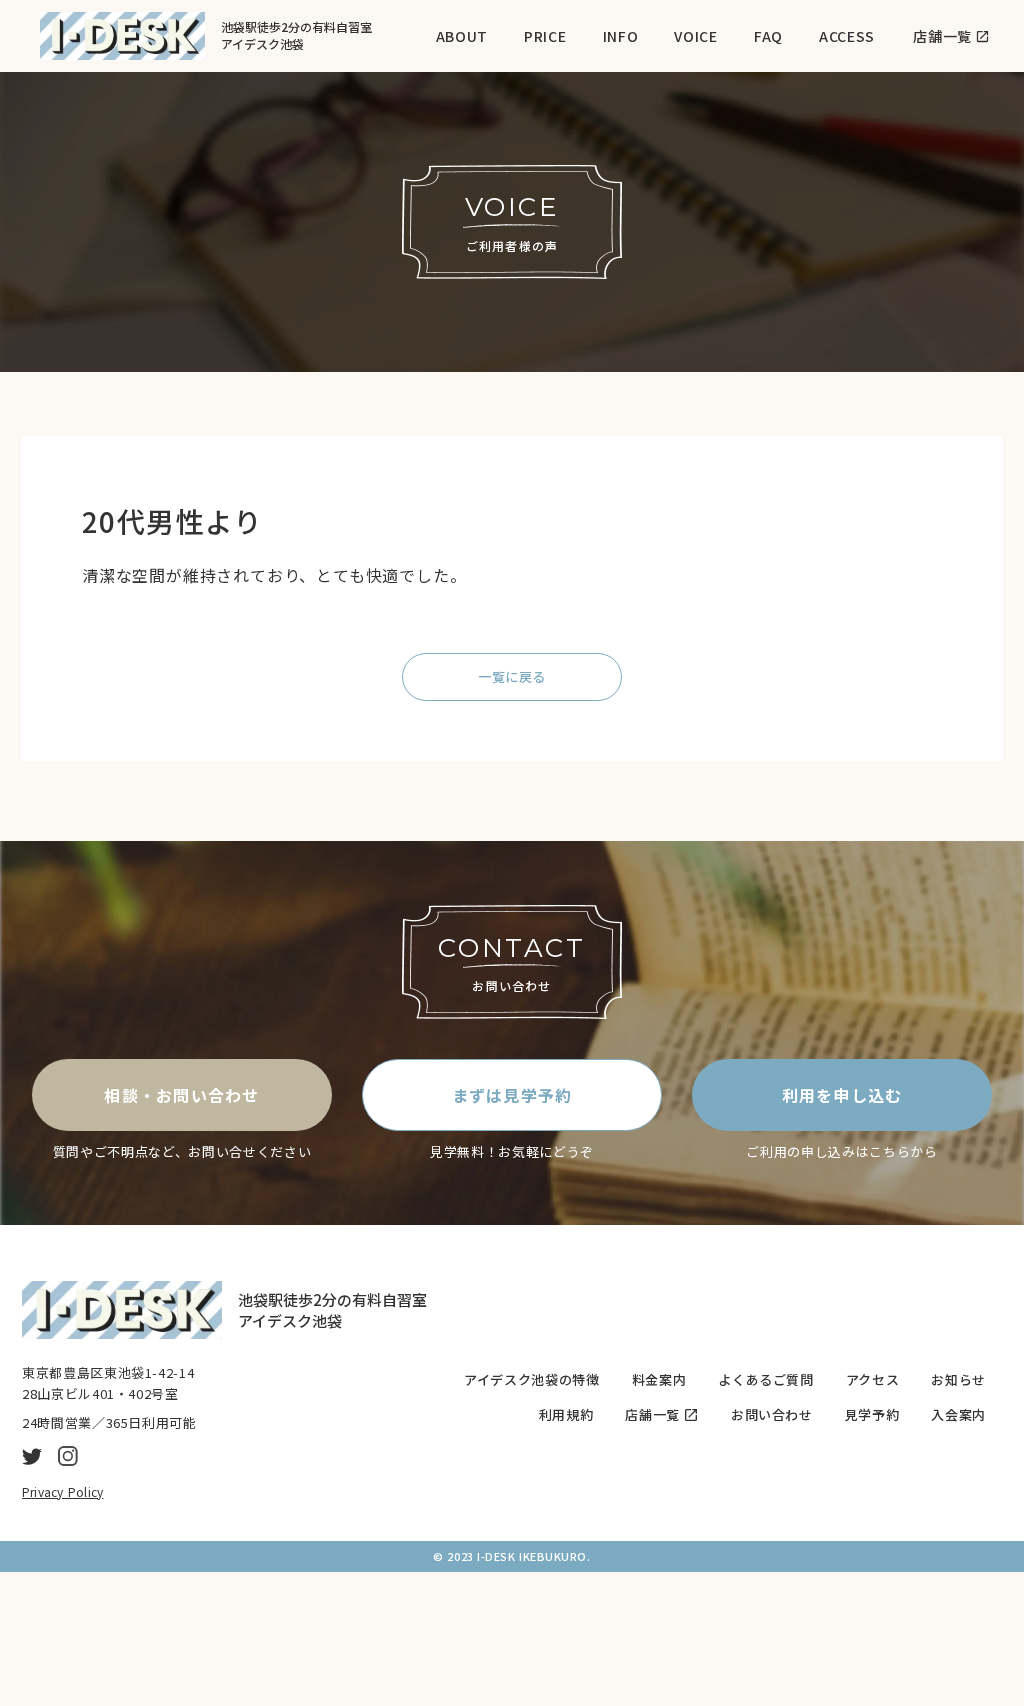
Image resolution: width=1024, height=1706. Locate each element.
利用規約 (566, 1415)
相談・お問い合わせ (182, 1095)
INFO (621, 36)
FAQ (768, 36)
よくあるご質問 (766, 1380)
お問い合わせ (772, 1415)
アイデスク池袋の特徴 (532, 1380)
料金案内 (659, 1380)
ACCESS (847, 36)
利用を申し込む (842, 1095)
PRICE (545, 36)
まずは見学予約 (512, 1095)
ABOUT (462, 36)
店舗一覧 (652, 1415)
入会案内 (958, 1415)
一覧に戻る (512, 676)
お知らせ (958, 1380)
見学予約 (872, 1415)
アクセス (873, 1380)
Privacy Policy (62, 1491)
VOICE (696, 36)
